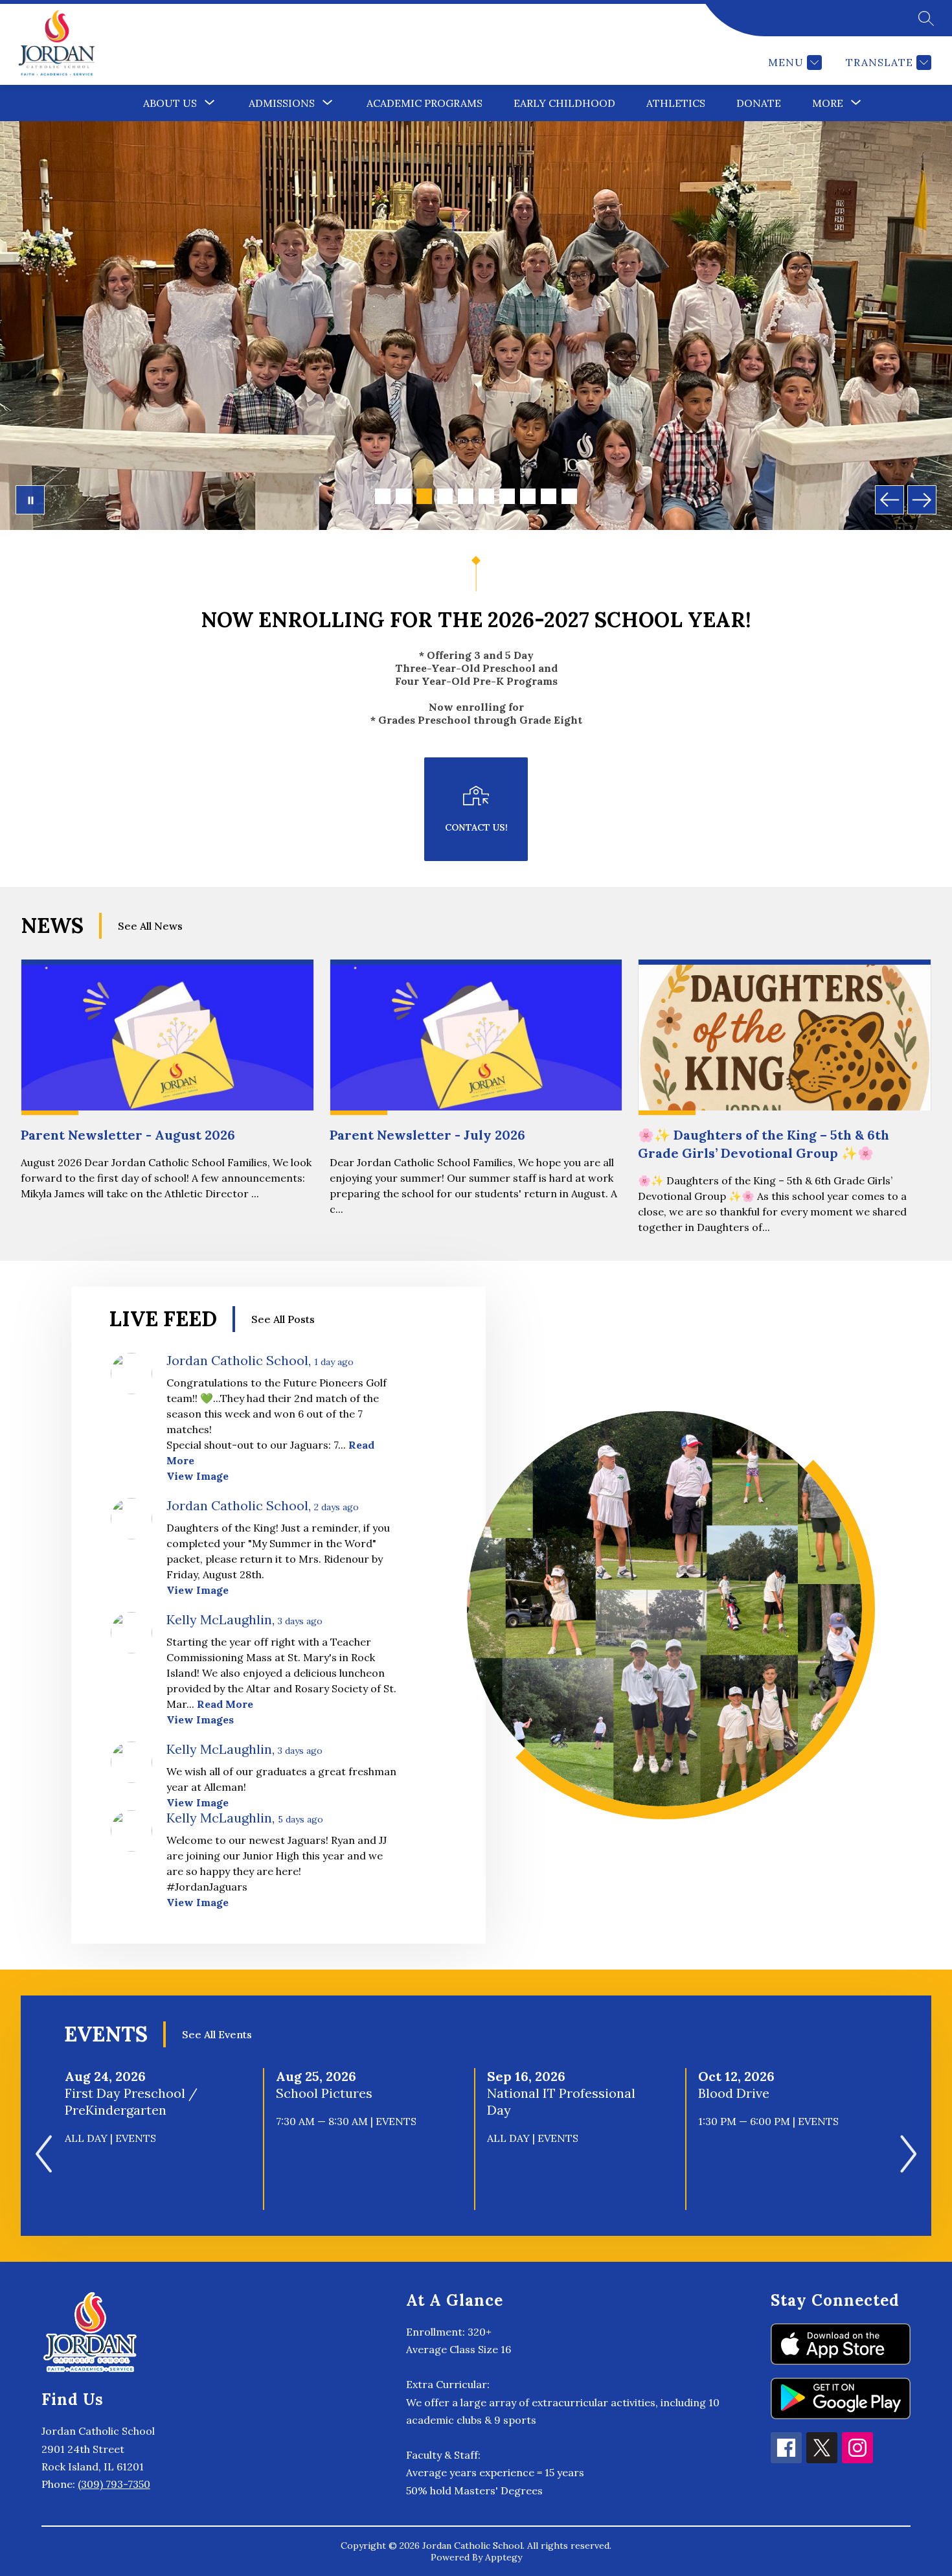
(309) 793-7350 (114, 2484)
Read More (225, 1704)
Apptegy (504, 2557)
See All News (150, 926)
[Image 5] (466, 496)
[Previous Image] (890, 500)
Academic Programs (425, 103)
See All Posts (283, 1319)
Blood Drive (739, 2093)
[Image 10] (569, 496)
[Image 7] (507, 496)
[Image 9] (549, 496)
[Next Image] (922, 500)
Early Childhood (564, 103)
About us (170, 103)
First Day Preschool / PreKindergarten (131, 2102)
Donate (759, 103)
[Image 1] (383, 496)
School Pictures (328, 2093)
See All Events (217, 2034)
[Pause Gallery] (30, 500)
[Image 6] (486, 496)
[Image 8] (528, 496)
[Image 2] (403, 496)
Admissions (282, 103)
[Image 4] (445, 496)
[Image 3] (424, 496)
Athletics (676, 103)
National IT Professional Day (561, 2102)
